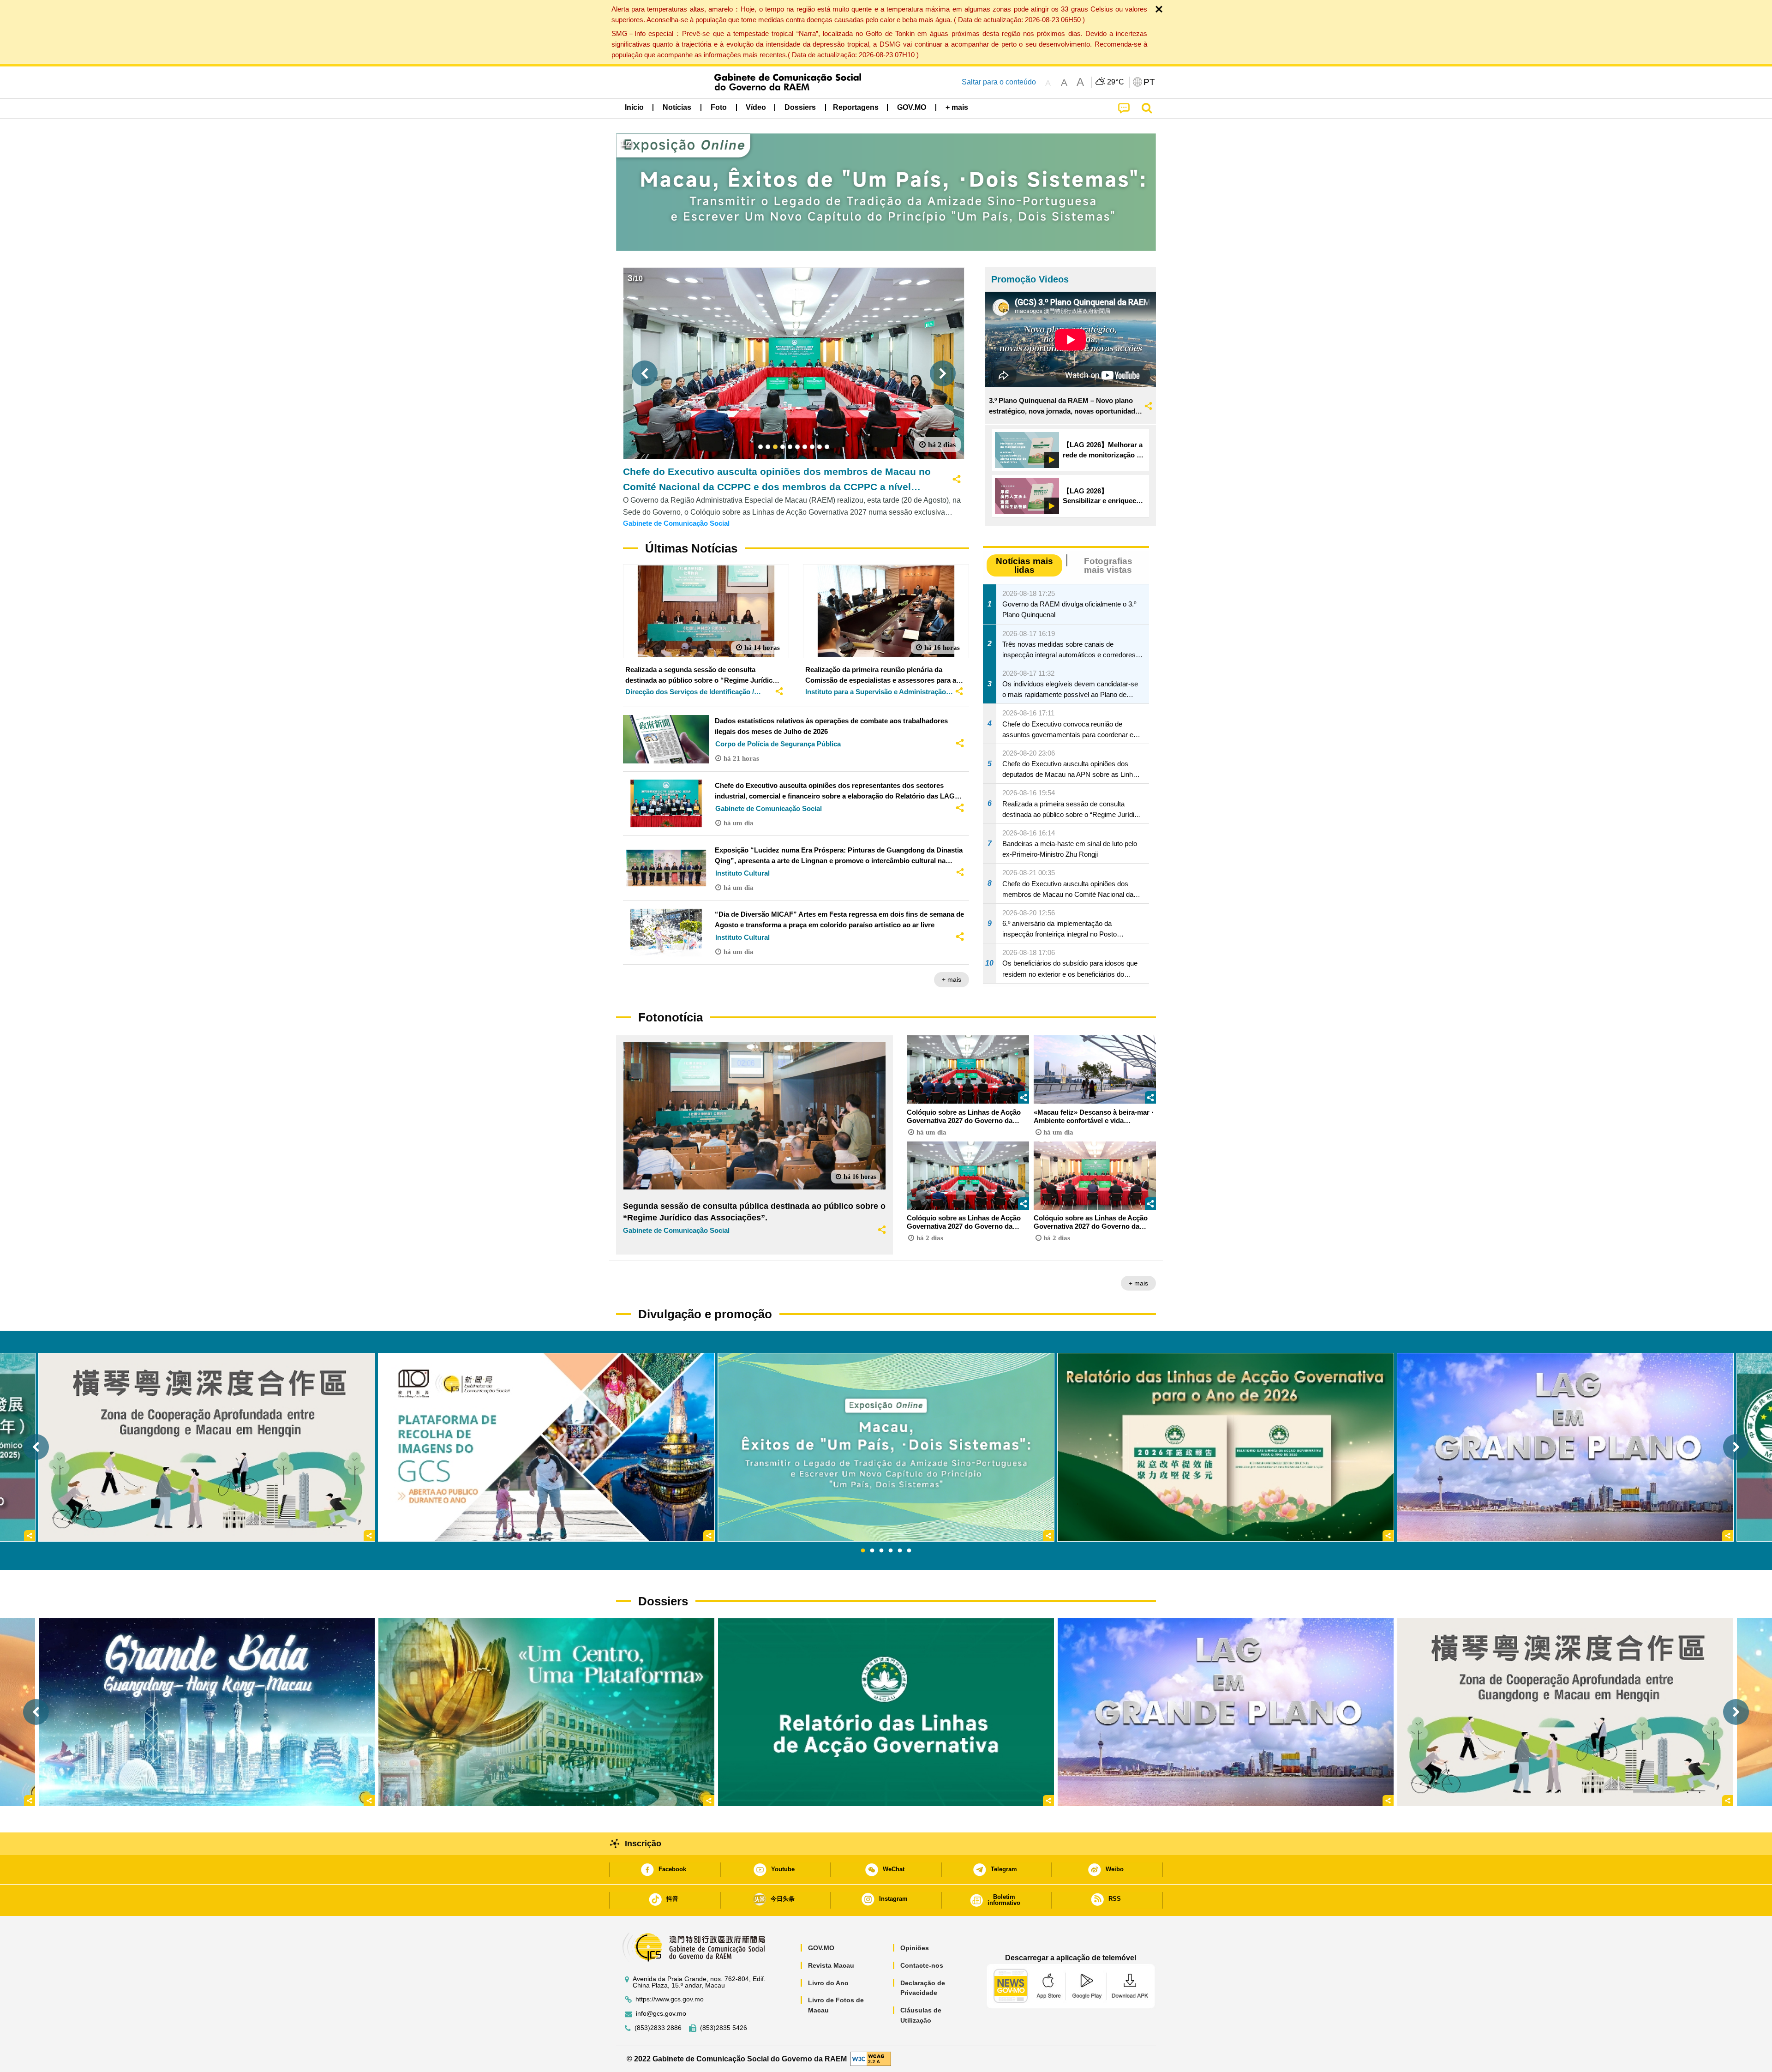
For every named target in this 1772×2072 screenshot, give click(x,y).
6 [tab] (909, 1551)
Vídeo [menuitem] (756, 107)
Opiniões (915, 1948)
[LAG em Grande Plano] (1226, 1712)
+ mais (952, 979)
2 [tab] (872, 1551)
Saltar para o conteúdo (999, 82)
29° (1116, 82)
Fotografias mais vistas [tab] (1108, 565)
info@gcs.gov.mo (661, 2014)
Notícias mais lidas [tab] (1024, 565)
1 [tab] (863, 1551)
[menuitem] (677, 108)
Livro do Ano (828, 1983)
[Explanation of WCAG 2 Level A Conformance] (871, 2058)
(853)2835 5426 (724, 2028)
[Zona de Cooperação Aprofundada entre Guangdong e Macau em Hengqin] (1565, 1712)
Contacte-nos (922, 1965)
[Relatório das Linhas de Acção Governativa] (886, 1712)
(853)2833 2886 (658, 2028)
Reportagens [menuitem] (856, 107)
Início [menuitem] (634, 107)
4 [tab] (891, 1551)
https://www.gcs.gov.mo (670, 1999)
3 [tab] (881, 1551)
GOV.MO (821, 1948)
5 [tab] (900, 1551)
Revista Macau (831, 1965)
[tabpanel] (886, 1447)
